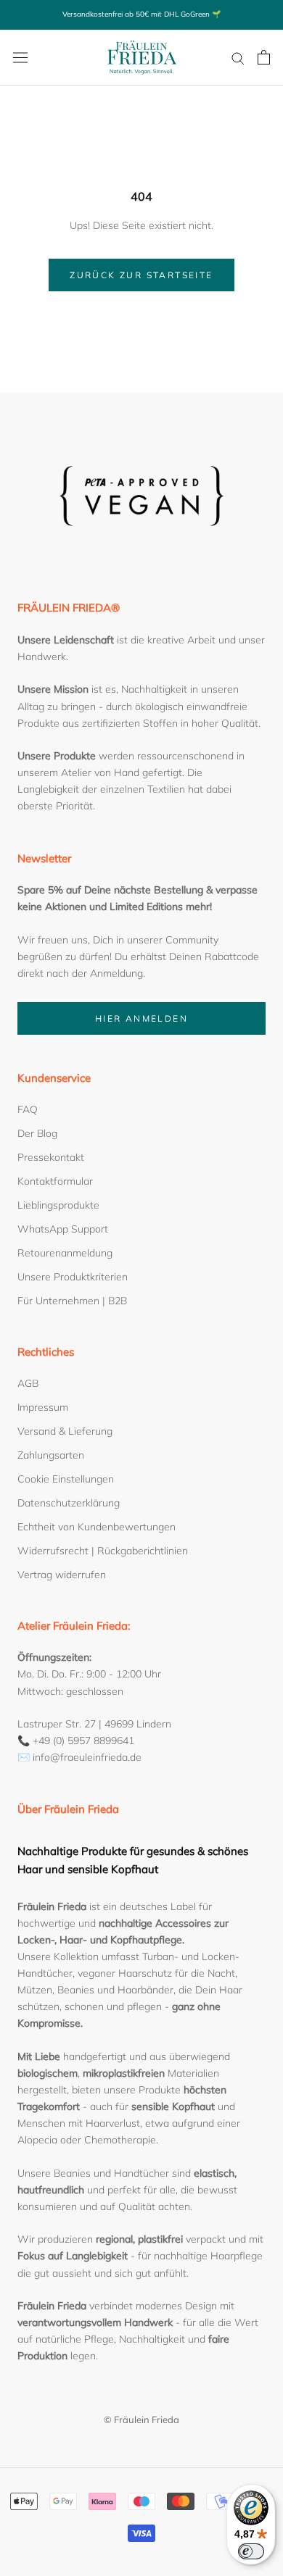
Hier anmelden (141, 1018)
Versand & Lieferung (65, 1431)
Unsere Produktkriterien (73, 1277)
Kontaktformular (55, 1181)
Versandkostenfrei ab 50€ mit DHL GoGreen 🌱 (141, 14)
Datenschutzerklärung (69, 1503)
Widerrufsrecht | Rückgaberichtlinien (103, 1551)
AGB (28, 1383)
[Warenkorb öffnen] (264, 57)
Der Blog (37, 1133)
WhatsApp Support (63, 1229)
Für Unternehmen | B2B (72, 1301)
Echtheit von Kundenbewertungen (97, 1527)
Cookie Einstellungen (66, 1479)
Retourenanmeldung (65, 1253)
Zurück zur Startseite (141, 275)
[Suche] (238, 58)
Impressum (43, 1407)
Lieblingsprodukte (58, 1205)
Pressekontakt (51, 1157)
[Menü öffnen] (20, 57)
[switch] (251, 2551)
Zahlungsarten (51, 1455)
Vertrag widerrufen (62, 1575)
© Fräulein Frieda (141, 2419)
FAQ (28, 1109)
